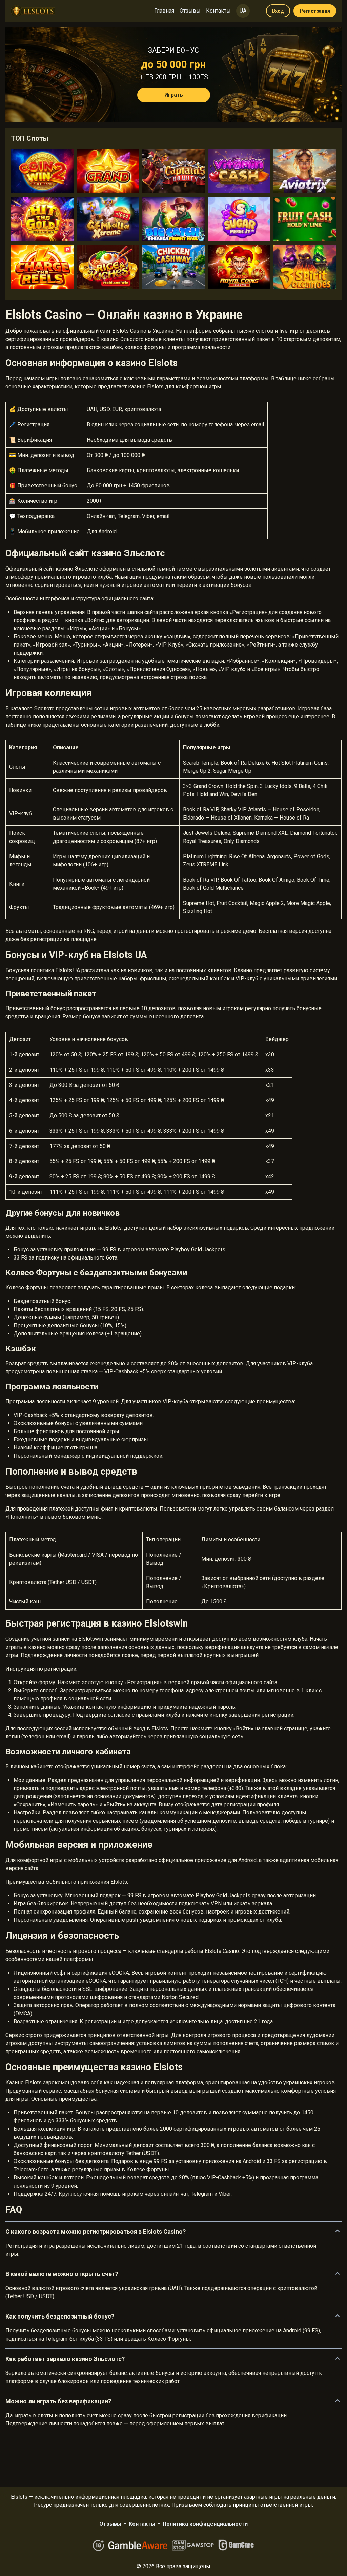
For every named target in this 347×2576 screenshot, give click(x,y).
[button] (173, 2232)
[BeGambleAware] (138, 2545)
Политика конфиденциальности (205, 2524)
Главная (164, 11)
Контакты (218, 11)
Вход (278, 11)
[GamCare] (236, 2545)
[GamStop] (193, 2545)
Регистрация (315, 11)
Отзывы (190, 11)
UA (243, 11)
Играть (174, 95)
